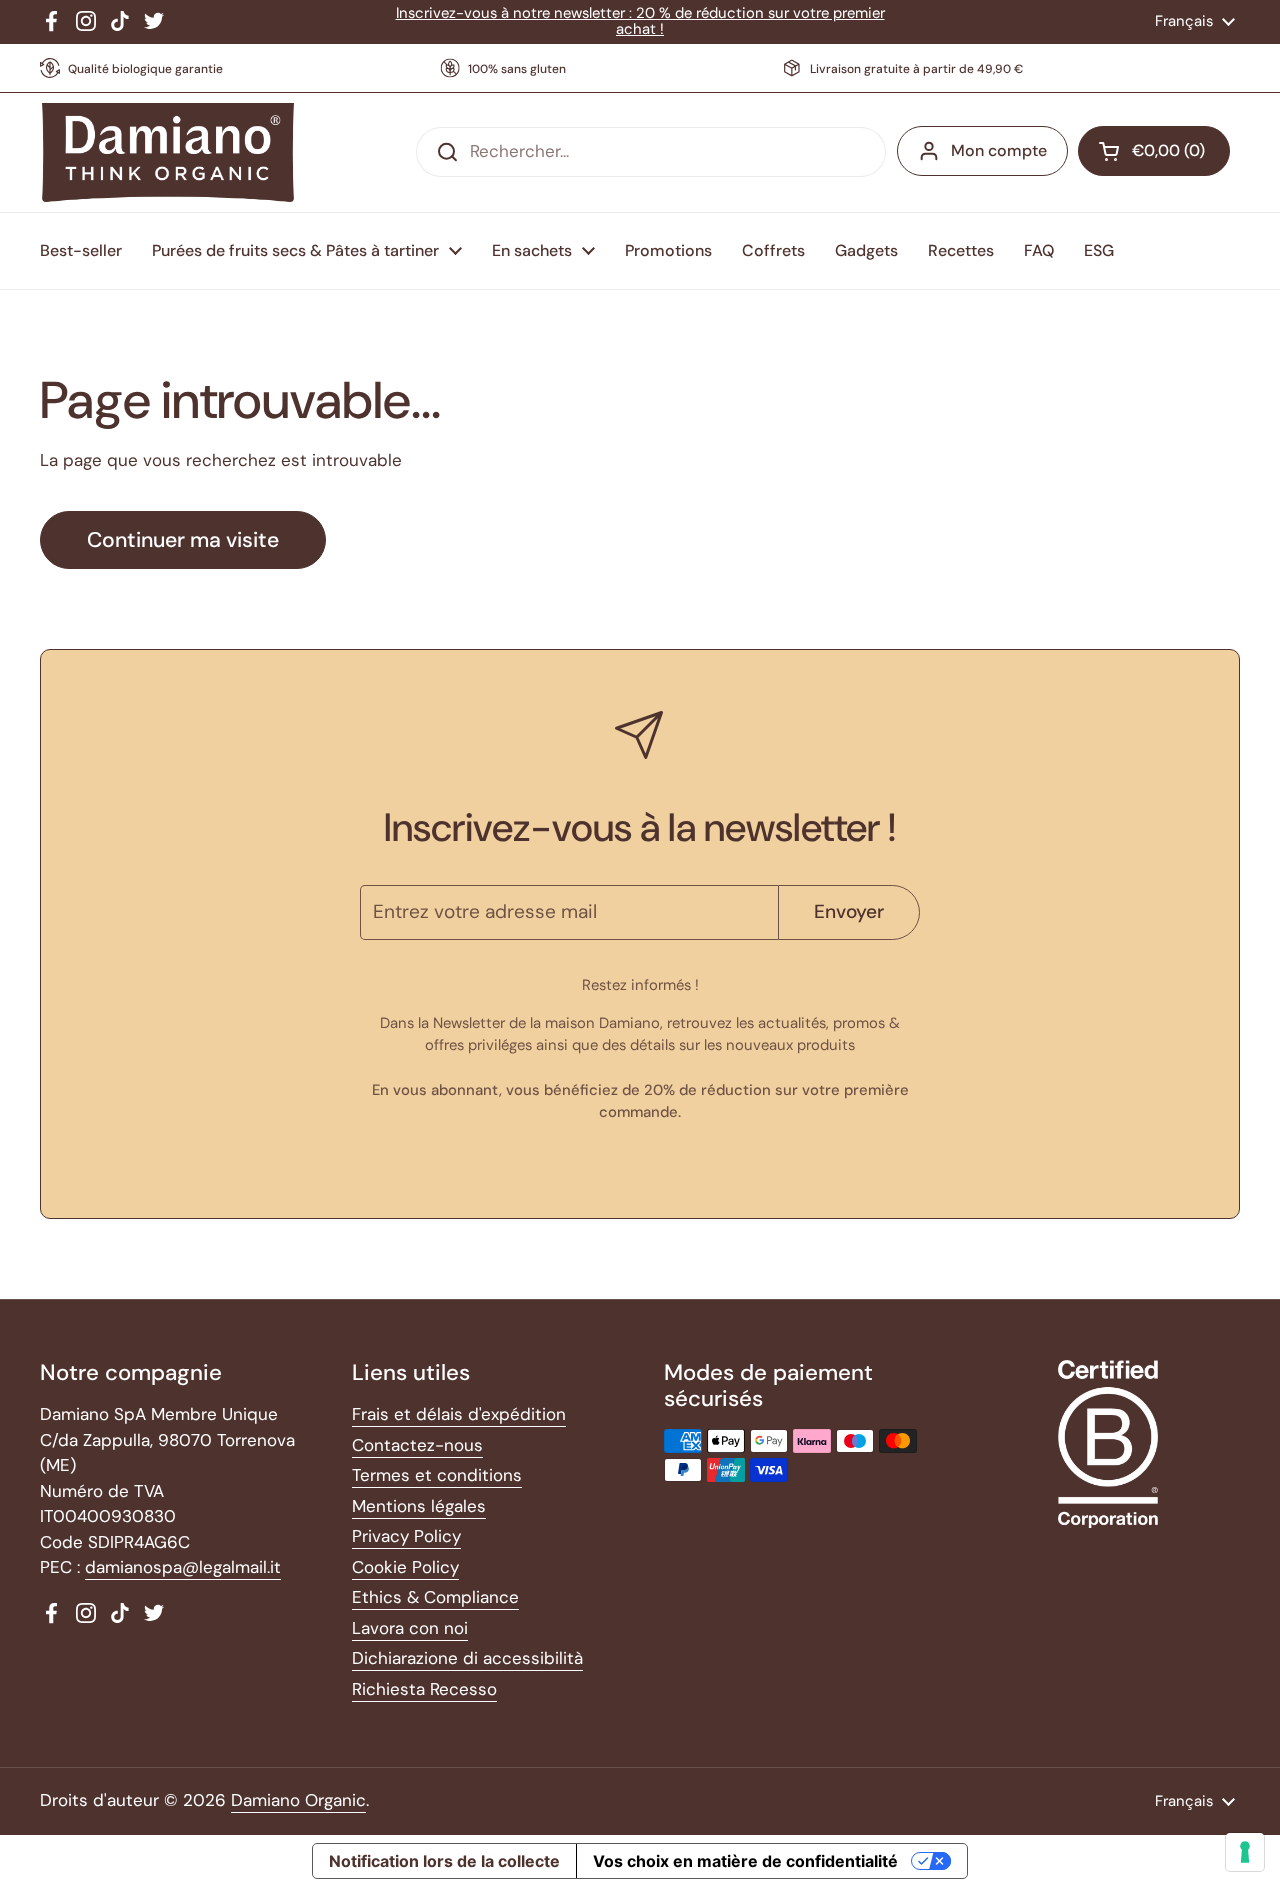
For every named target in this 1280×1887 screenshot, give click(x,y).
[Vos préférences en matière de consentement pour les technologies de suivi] (1245, 1852)
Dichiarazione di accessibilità (467, 1658)
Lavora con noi (410, 1628)
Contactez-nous (417, 1445)
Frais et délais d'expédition (459, 1414)
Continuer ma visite (183, 540)
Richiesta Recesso (424, 1689)
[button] (1154, 151)
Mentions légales (419, 1506)
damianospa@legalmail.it (183, 1567)
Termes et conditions (437, 1475)
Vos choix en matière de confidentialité (745, 1861)
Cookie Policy (405, 1567)
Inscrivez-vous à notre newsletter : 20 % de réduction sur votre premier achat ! (640, 21)
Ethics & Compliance (435, 1597)
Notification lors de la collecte (444, 1861)
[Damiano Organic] (167, 153)
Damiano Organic (298, 1800)
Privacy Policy (406, 1536)
